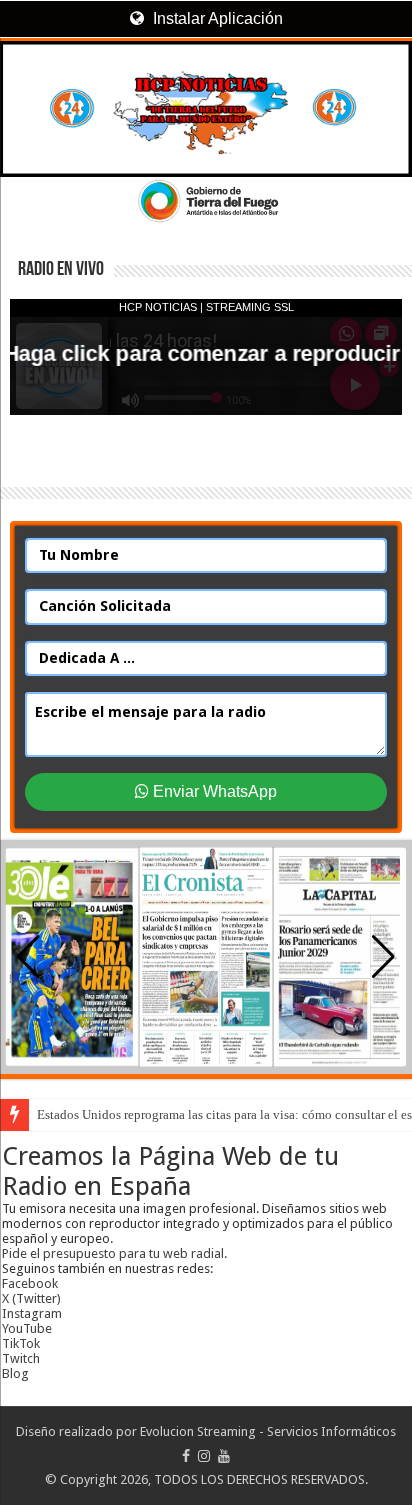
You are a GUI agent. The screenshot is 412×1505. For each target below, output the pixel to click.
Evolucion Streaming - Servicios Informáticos (268, 1431)
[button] (383, 957)
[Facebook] (186, 1456)
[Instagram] (204, 1456)
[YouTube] (224, 1456)
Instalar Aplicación (216, 18)
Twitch (21, 1358)
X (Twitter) (31, 1298)
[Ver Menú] (25, 90)
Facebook (30, 1283)
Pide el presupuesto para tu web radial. (114, 1253)
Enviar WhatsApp (213, 791)
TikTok (21, 1343)
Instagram (32, 1313)
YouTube (27, 1328)
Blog (15, 1373)
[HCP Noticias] (206, 109)
